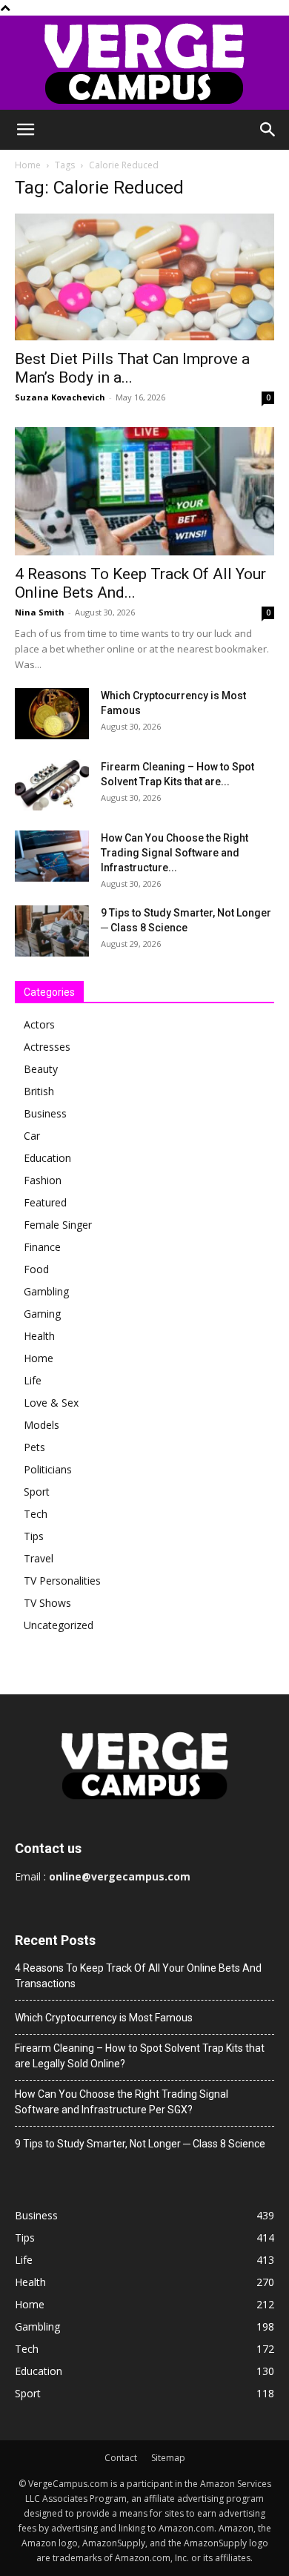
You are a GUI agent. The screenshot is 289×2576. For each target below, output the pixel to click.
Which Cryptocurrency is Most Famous (104, 2018)
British (39, 1091)
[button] (25, 130)
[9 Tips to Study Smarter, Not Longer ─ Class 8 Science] (52, 931)
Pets (34, 1447)
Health (39, 1336)
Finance (42, 1247)
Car (32, 1136)
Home (28, 165)
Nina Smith (40, 612)
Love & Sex (51, 1403)
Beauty (41, 1069)
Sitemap (168, 2458)
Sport (37, 1492)
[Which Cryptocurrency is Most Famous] (52, 714)
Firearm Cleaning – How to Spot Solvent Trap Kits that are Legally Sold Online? (140, 2056)
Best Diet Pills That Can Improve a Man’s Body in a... (132, 368)
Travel (39, 1558)
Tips (34, 1536)
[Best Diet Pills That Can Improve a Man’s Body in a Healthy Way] (144, 277)
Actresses (47, 1047)
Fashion (43, 1180)
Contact (121, 2458)
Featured (45, 1202)
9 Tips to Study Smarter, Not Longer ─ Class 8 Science (140, 2144)
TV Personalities (62, 1581)
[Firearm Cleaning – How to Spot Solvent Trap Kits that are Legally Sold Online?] (52, 785)
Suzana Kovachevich (60, 397)
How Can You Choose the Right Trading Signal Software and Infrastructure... (175, 853)
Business (45, 1113)
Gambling (46, 1291)
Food (36, 1269)
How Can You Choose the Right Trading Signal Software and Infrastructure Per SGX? (122, 2102)
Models (41, 1425)
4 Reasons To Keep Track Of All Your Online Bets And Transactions (138, 1976)
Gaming (42, 1314)
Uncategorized (59, 1625)
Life (33, 1380)
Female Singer (58, 1225)
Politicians (48, 1469)
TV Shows (47, 1603)
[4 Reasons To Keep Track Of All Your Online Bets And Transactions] (144, 491)
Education (47, 1158)
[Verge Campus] (144, 63)
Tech (36, 1514)
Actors (39, 1024)
